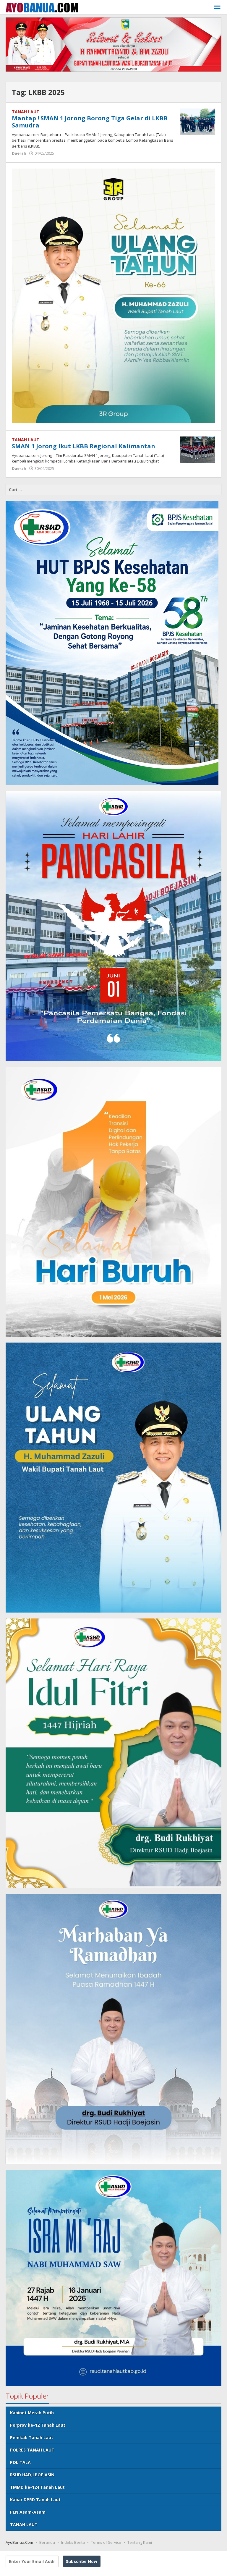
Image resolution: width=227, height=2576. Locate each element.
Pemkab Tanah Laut (32, 2437)
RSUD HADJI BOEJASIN (32, 2475)
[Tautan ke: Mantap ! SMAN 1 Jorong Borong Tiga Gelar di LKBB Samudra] (197, 121)
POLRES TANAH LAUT (32, 2450)
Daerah (19, 153)
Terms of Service (106, 2542)
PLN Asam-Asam (28, 2512)
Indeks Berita (73, 2542)
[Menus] (217, 7)
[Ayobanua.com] (42, 7)
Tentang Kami (140, 2542)
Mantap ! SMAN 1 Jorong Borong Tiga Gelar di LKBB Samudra (90, 122)
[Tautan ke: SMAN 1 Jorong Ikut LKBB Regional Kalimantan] (197, 449)
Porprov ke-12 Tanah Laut (38, 2425)
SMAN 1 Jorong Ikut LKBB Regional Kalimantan (83, 446)
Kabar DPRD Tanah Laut (35, 2500)
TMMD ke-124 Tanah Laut (37, 2487)
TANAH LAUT (26, 112)
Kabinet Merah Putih (32, 2413)
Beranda (47, 2542)
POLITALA (20, 2462)
